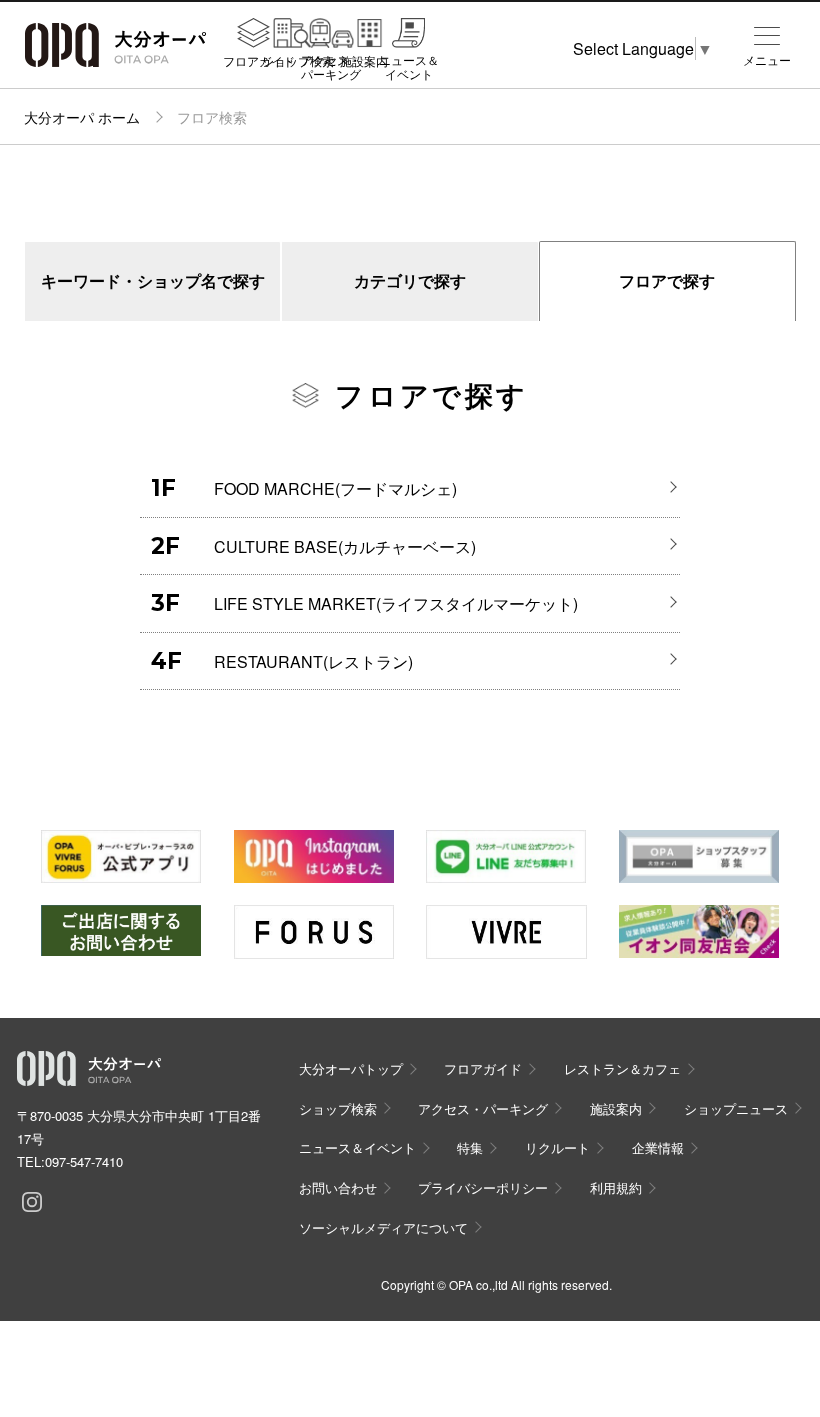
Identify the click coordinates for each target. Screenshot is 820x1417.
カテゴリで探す (410, 280)
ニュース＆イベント (409, 66)
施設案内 (364, 60)
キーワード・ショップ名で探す (153, 280)
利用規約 (616, 1187)
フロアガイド (259, 60)
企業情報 (658, 1147)
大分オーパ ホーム (82, 117)
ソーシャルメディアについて (383, 1227)
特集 (470, 1147)
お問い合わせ (338, 1187)
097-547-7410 (84, 1161)
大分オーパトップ (351, 1068)
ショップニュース (736, 1108)
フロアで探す (667, 280)
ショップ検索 (298, 60)
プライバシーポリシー (483, 1187)
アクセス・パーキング (331, 66)
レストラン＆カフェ (622, 1068)
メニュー (767, 60)
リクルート (557, 1147)
